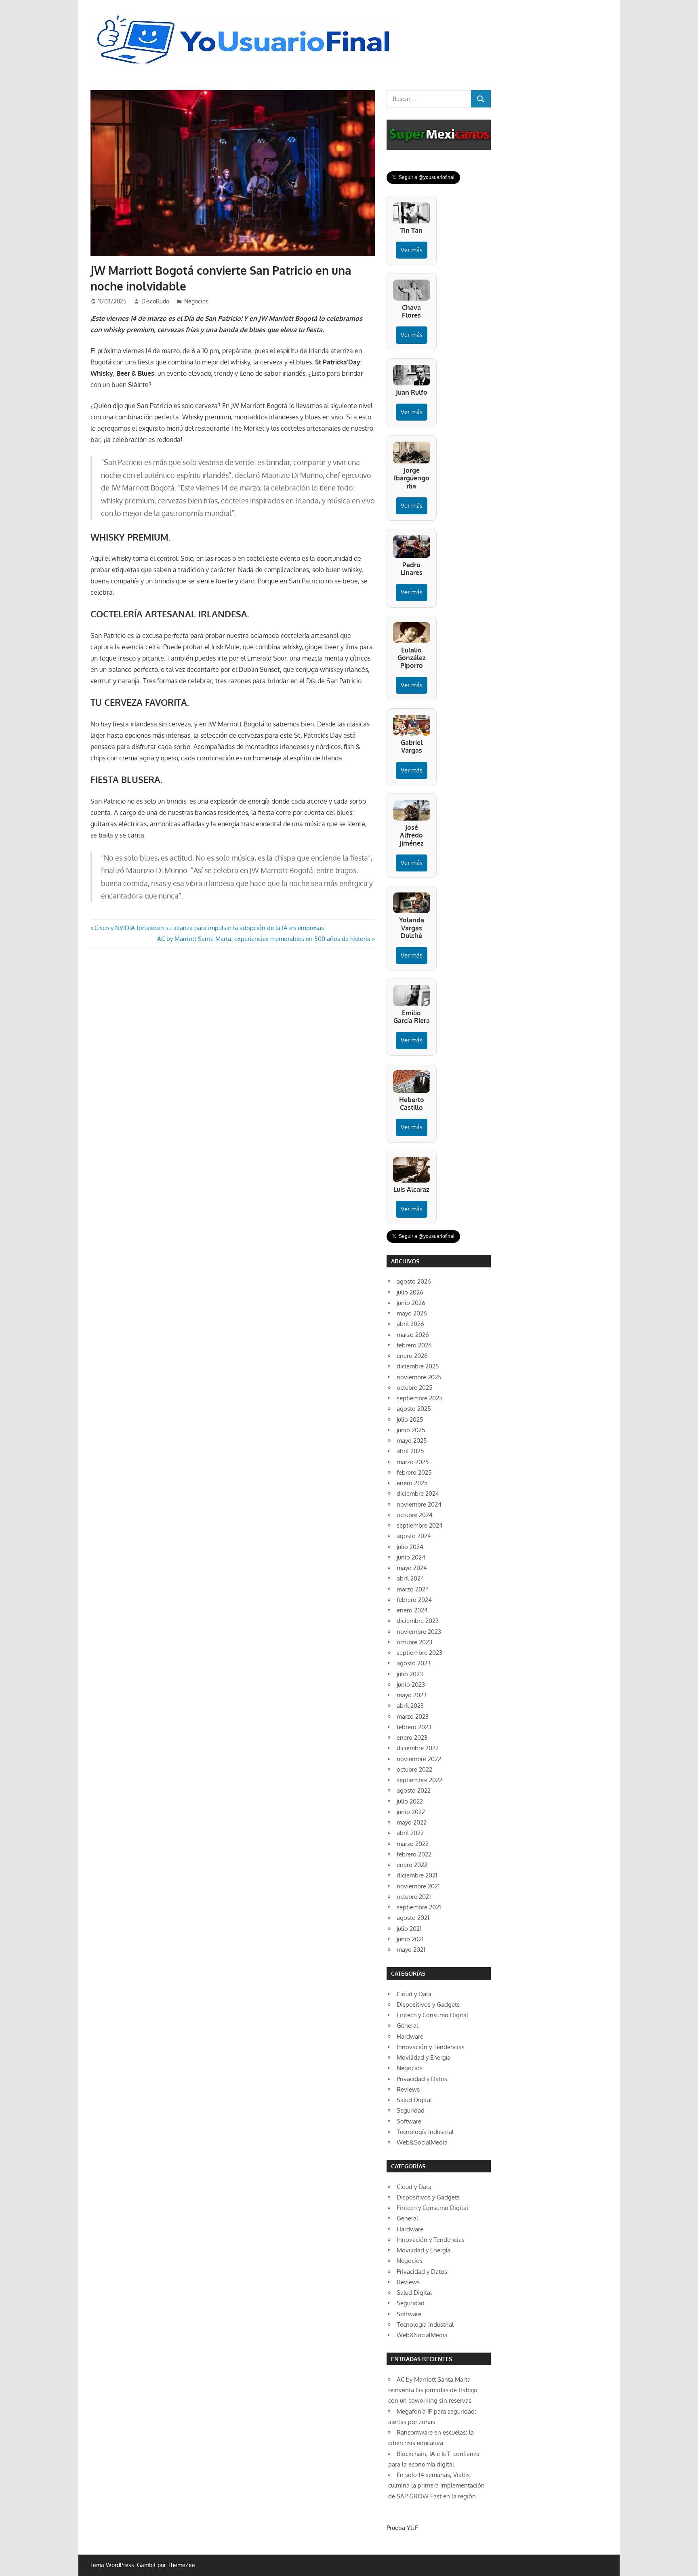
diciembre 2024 (418, 1493)
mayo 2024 (412, 1568)
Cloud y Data (414, 1994)
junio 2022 (411, 1812)
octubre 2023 (414, 1642)
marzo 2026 (413, 1335)
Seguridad (411, 2110)
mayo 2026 (412, 1313)
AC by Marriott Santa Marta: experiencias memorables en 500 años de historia (264, 939)
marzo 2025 (413, 1462)
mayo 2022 (412, 1822)
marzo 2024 (413, 1589)
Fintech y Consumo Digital (432, 2015)
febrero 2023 (414, 1727)
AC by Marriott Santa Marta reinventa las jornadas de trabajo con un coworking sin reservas (433, 2390)
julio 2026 (410, 1292)
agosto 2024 (414, 1536)
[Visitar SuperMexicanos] (439, 135)
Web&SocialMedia (422, 2142)
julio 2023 (410, 1674)
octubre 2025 (415, 1388)
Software (409, 2121)
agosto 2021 (413, 1918)
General (407, 2026)
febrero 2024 (414, 1600)
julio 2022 (410, 1801)
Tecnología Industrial (425, 2132)
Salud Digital (414, 2100)
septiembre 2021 (419, 1907)
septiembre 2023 (419, 1653)
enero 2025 (412, 1483)
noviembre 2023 (419, 1632)
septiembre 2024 (420, 1525)
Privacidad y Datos (422, 2079)
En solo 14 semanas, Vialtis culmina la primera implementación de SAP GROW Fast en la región (436, 2486)
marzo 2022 (413, 1844)
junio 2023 (411, 1685)
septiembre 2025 (420, 1398)
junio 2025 (411, 1430)
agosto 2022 (414, 1790)
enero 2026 (412, 1356)
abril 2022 (410, 1833)
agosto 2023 (414, 1663)
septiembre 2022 (419, 1780)
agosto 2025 (414, 1409)
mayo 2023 (412, 1695)
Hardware (410, 2036)
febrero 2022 (414, 1854)
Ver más (412, 250)
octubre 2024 (415, 1515)
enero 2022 (412, 1865)
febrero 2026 (414, 1345)
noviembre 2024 (419, 1504)
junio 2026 (411, 1303)
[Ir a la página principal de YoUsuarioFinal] (246, 17)
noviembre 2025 (419, 1377)
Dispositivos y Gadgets (428, 2005)
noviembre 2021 (418, 1886)
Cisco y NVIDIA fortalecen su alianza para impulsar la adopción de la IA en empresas (209, 928)
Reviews (408, 2089)
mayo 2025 (412, 1441)
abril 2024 (410, 1578)
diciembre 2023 (418, 1621)
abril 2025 (410, 1451)
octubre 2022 (414, 1769)
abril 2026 (410, 1324)
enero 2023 (412, 1737)
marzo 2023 (413, 1716)
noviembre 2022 (419, 1759)
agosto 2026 (414, 1281)
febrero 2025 (414, 1472)
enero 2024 (412, 1610)
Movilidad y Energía (424, 2057)
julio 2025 (410, 1420)
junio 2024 (411, 1557)
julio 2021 (409, 1929)
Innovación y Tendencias (431, 2047)
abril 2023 (410, 1706)
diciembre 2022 (418, 1748)
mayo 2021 (411, 1950)
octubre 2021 (414, 1897)
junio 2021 (410, 1939)
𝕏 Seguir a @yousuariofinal (423, 177)
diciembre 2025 (418, 1366)
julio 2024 (410, 1547)
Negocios (196, 301)
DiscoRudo (155, 301)
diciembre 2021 (417, 1875)
